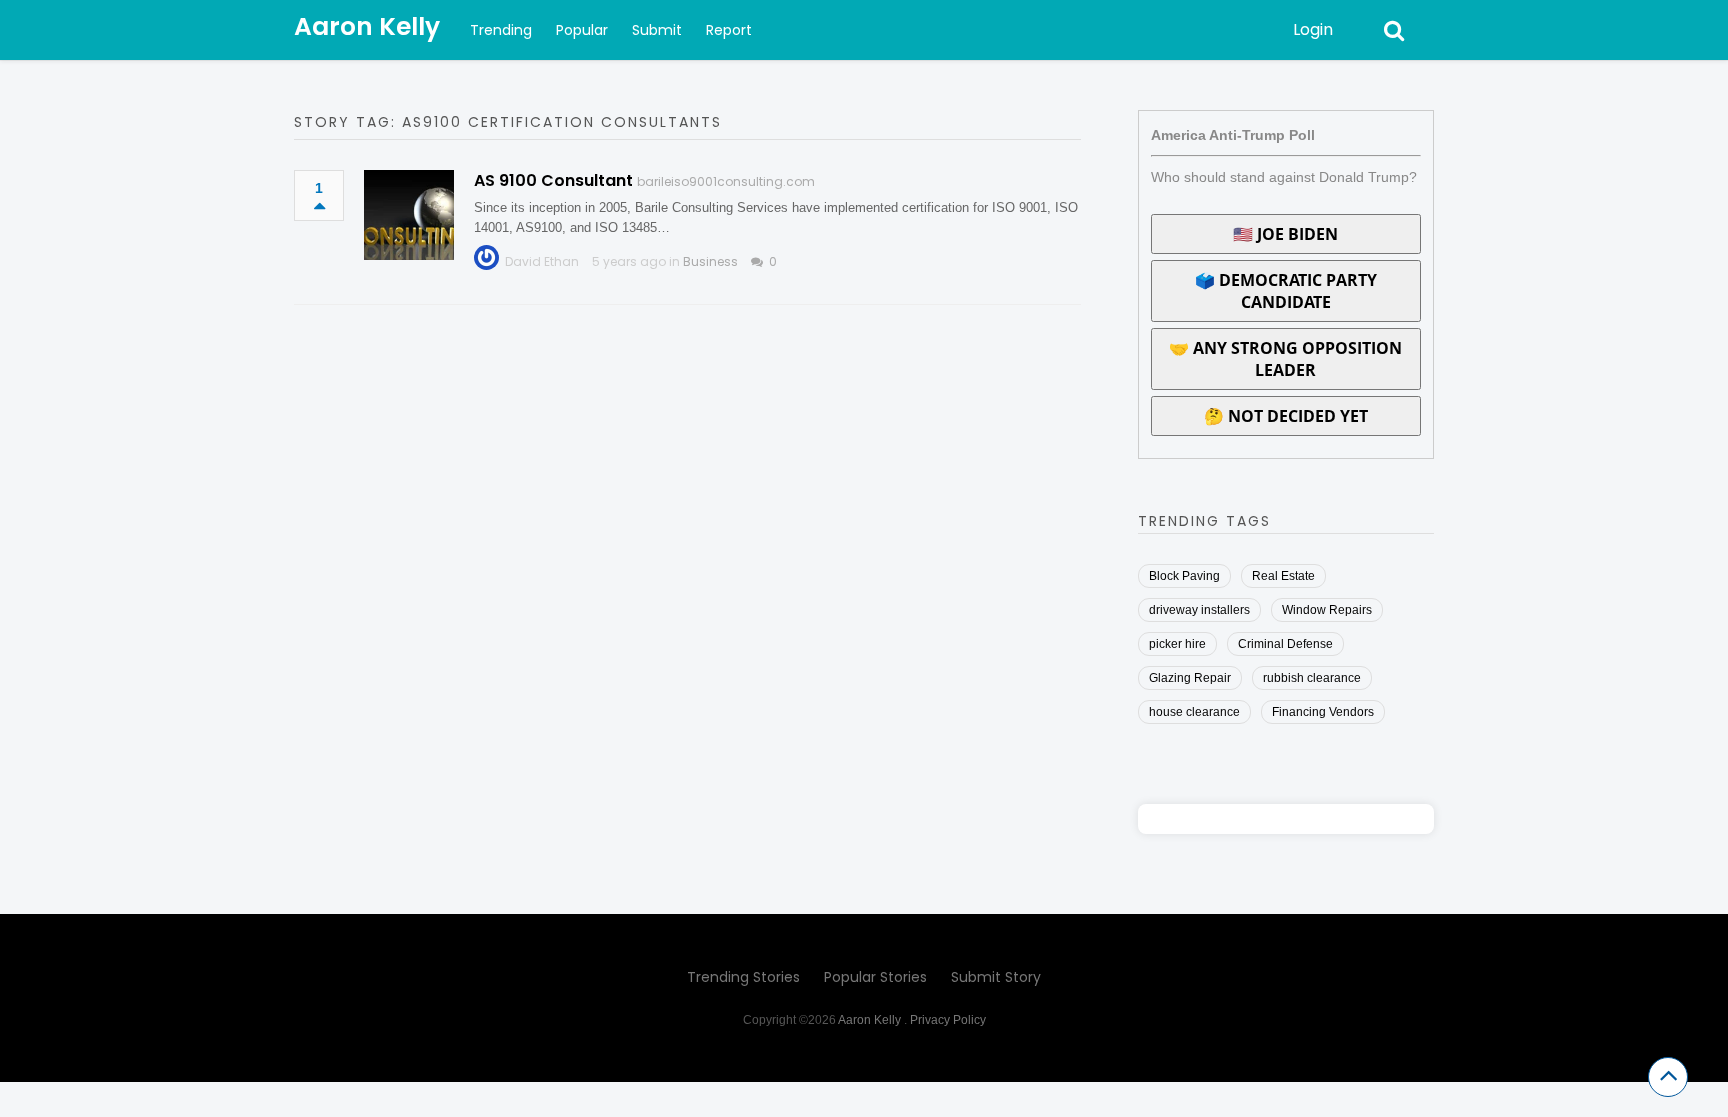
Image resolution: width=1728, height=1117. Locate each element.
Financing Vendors (1323, 712)
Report (729, 30)
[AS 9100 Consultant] (409, 215)
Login (1313, 29)
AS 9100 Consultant (553, 180)
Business (710, 261)
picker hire (1177, 644)
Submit (657, 30)
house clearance (1194, 712)
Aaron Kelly (367, 26)
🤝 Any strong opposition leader (1285, 359)
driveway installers (1199, 610)
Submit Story (996, 977)
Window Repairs (1327, 610)
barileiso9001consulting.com (726, 181)
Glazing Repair (1190, 678)
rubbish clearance (1312, 678)
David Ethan (542, 261)
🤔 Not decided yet (1286, 416)
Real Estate (1283, 576)
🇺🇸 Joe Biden (1285, 234)
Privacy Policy (948, 1020)
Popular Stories (875, 977)
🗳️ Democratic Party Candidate (1286, 291)
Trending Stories (743, 977)
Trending (501, 30)
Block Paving (1184, 576)
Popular (582, 30)
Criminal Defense (1285, 644)
